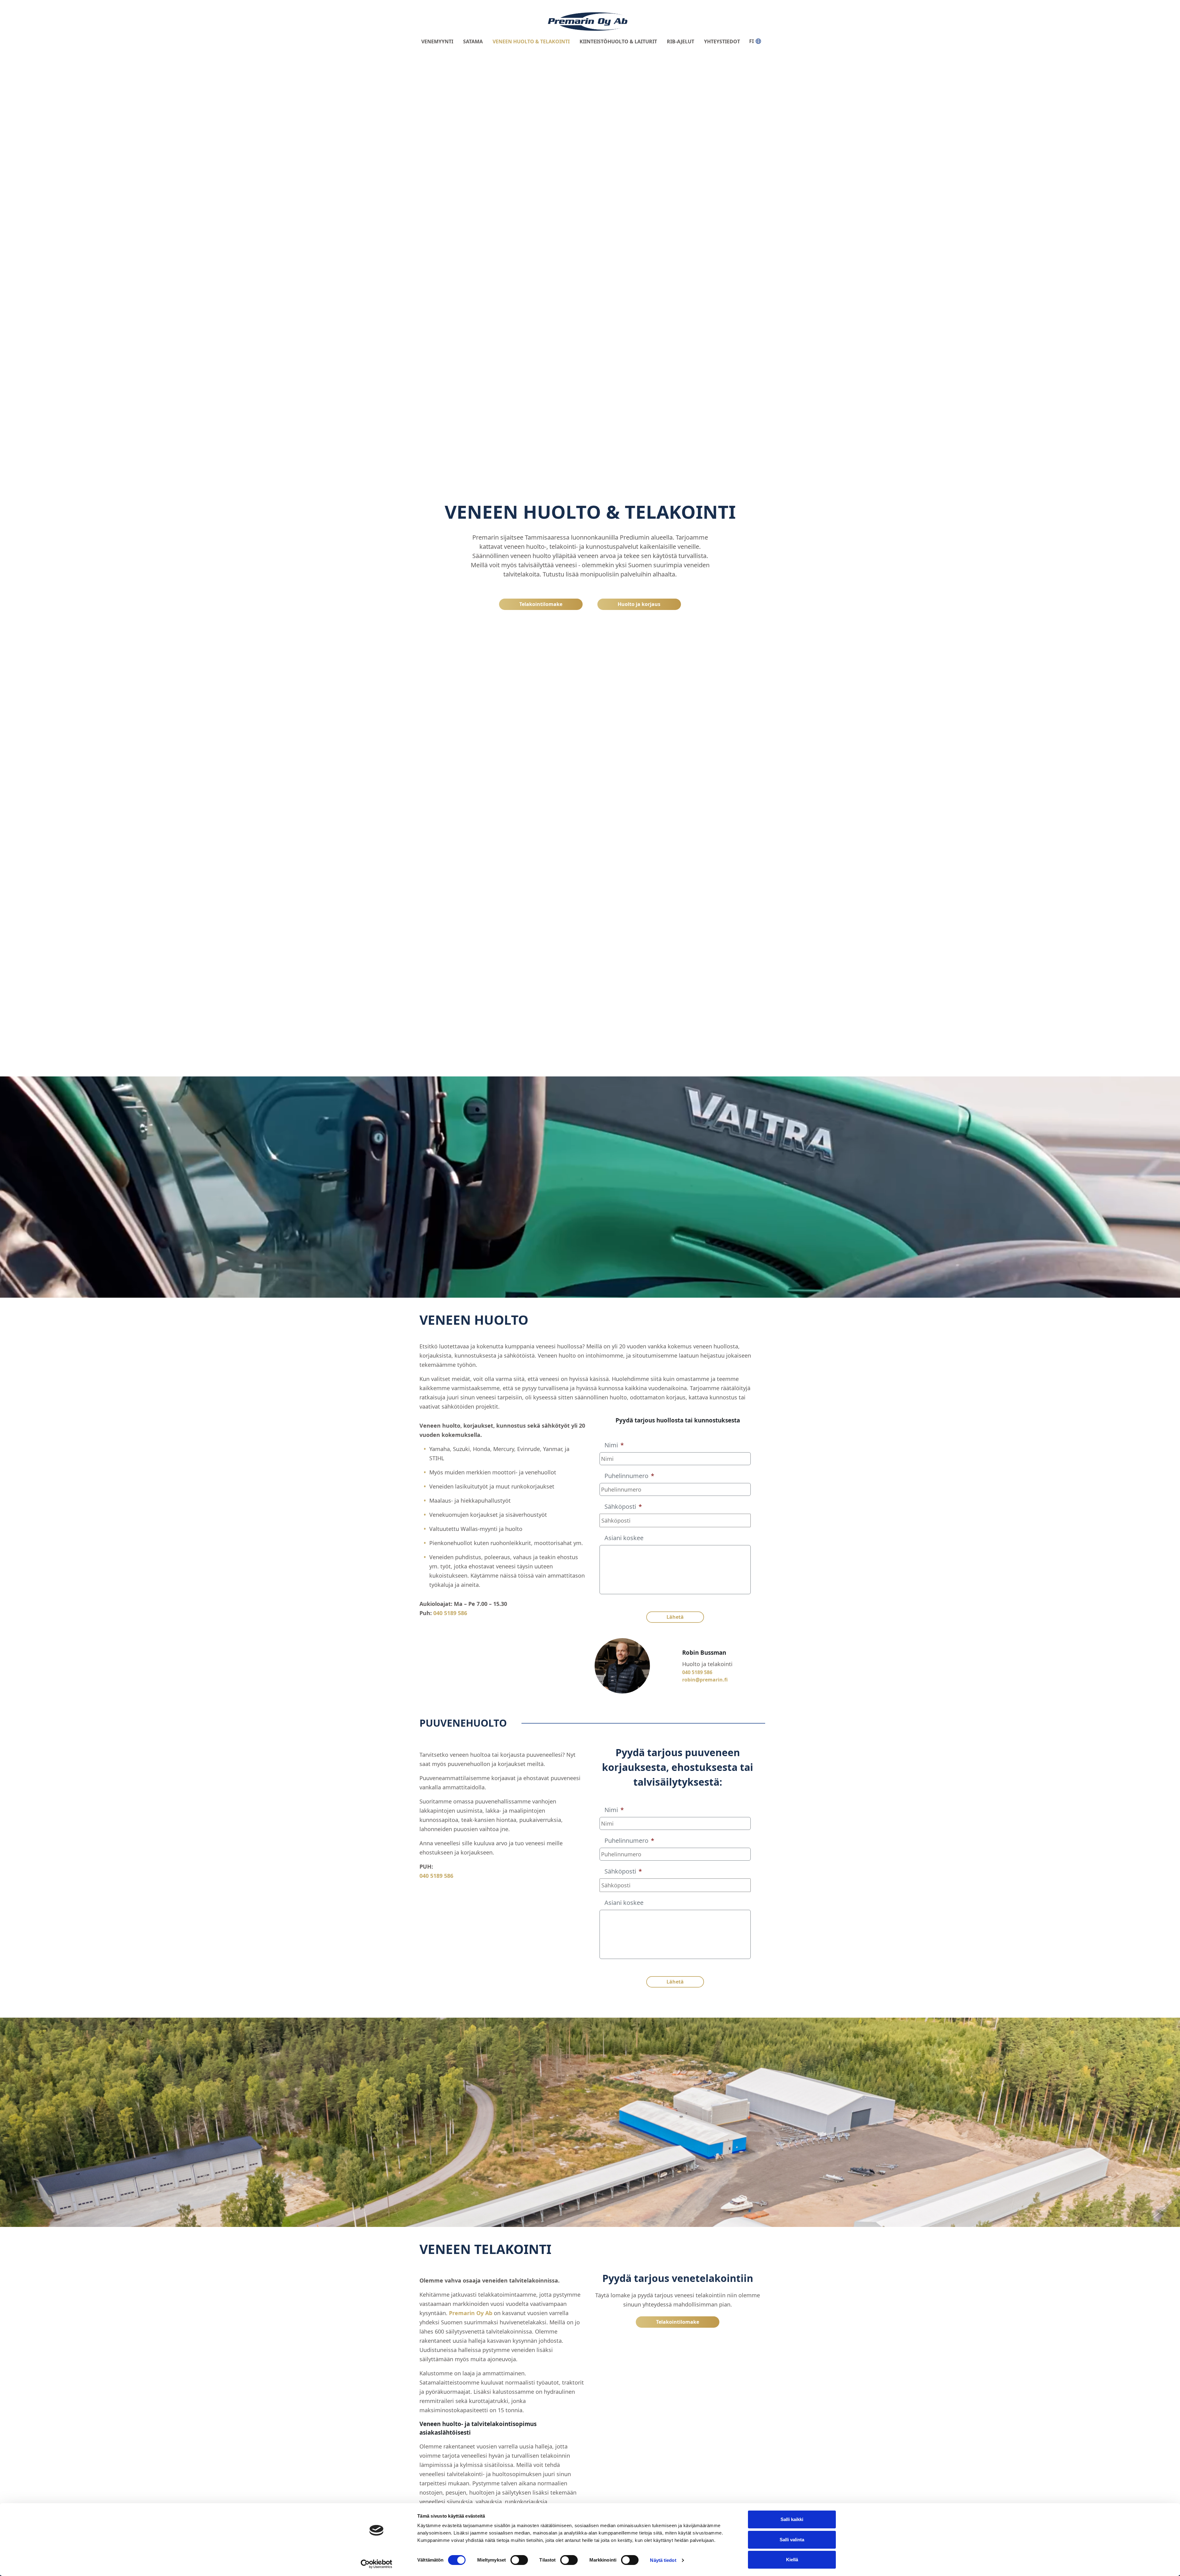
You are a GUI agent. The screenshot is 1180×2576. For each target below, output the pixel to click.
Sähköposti (623, 1507)
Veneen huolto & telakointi (531, 41)
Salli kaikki (792, 2519)
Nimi (614, 1445)
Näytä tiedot (663, 2560)
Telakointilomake (541, 604)
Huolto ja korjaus (639, 604)
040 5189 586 (450, 1613)
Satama (473, 41)
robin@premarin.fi (705, 1680)
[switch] (519, 2560)
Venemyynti (437, 41)
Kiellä (792, 2560)
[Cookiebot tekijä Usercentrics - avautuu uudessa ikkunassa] (377, 2564)
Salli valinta (792, 2540)
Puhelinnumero (629, 1476)
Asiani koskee (624, 1538)
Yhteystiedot (722, 41)
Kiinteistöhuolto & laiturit (618, 41)
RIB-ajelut (680, 41)
